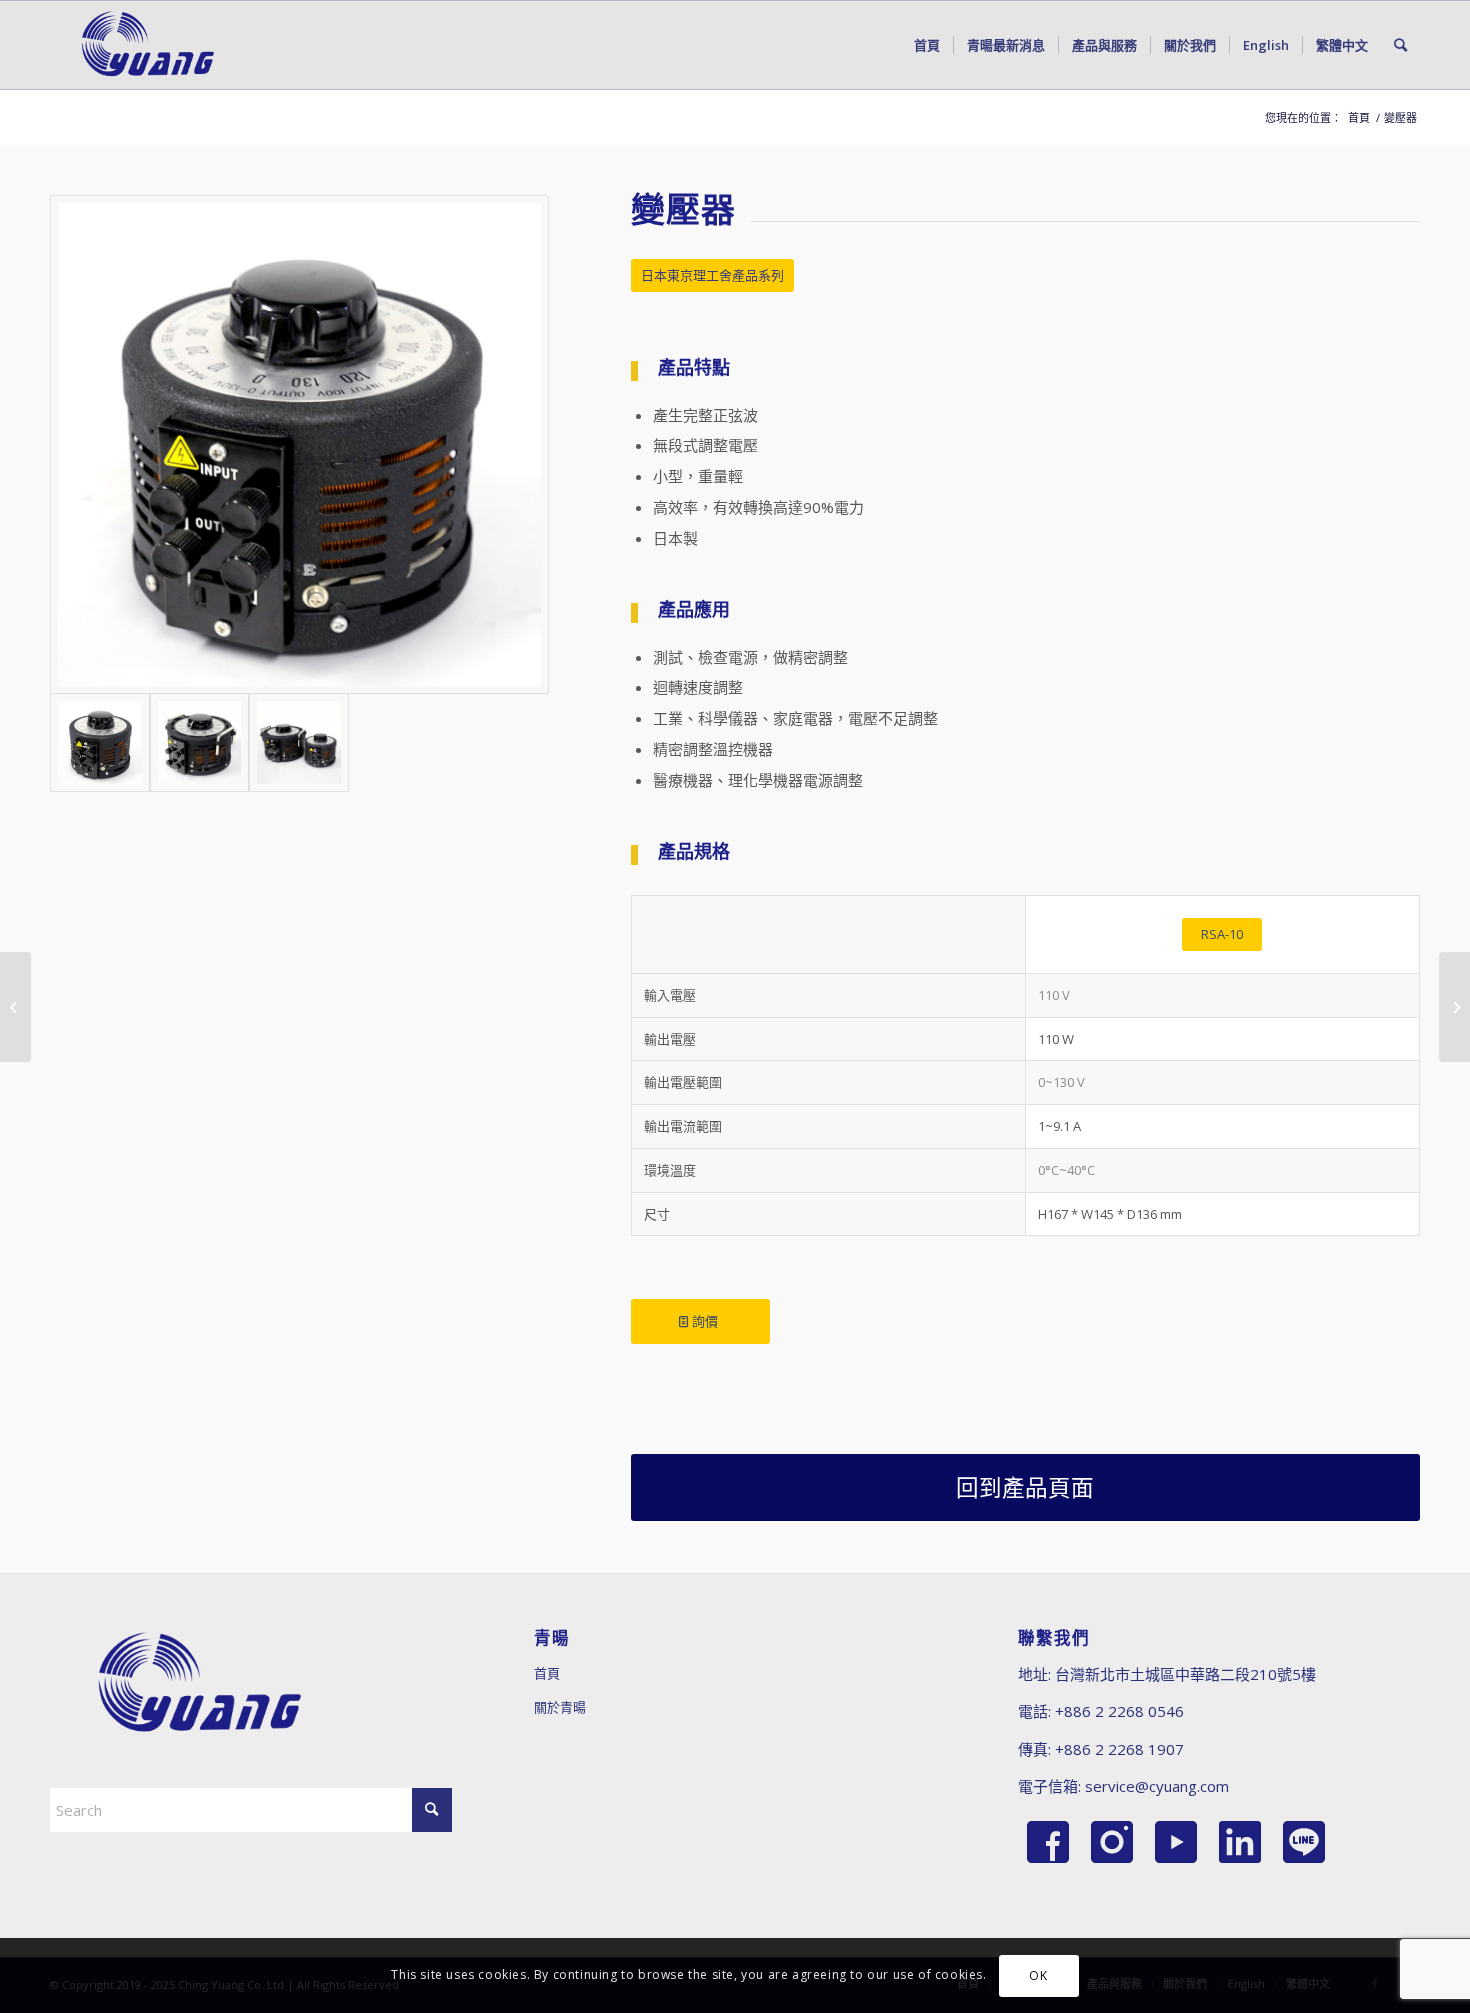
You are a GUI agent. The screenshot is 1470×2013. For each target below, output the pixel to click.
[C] (299, 743)
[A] (299, 444)
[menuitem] (927, 45)
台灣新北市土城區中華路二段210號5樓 (1185, 1674)
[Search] (1400, 45)
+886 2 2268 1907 (1119, 1749)
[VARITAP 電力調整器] (1454, 1007)
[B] (200, 743)
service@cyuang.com (1157, 1786)
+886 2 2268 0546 (1119, 1711)
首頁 (547, 1673)
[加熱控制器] (15, 1007)
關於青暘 (560, 1707)
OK (1038, 1974)
